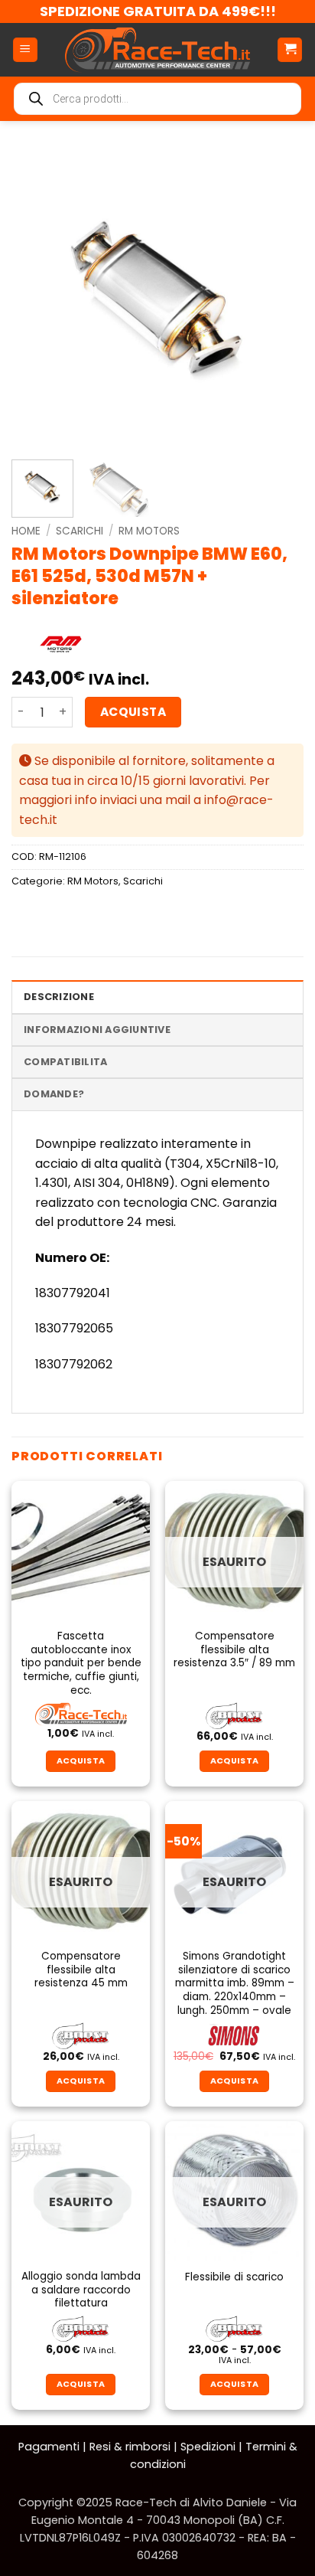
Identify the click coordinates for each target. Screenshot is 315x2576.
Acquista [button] (81, 1761)
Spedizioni (208, 2447)
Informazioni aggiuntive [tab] (97, 1030)
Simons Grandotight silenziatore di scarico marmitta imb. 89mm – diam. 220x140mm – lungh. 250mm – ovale (235, 1983)
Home (26, 531)
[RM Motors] (60, 646)
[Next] (278, 298)
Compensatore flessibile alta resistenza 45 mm (81, 1970)
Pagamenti (49, 2447)
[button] (25, 50)
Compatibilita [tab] (65, 1062)
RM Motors (149, 531)
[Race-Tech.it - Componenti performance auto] (157, 50)
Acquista (133, 712)
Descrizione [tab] (59, 997)
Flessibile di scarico (234, 2277)
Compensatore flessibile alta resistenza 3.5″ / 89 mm (234, 1650)
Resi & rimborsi (130, 2447)
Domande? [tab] (54, 1094)
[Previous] (37, 298)
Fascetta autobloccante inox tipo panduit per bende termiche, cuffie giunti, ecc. (81, 1663)
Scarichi (80, 531)
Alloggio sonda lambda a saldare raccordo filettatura (81, 2290)
